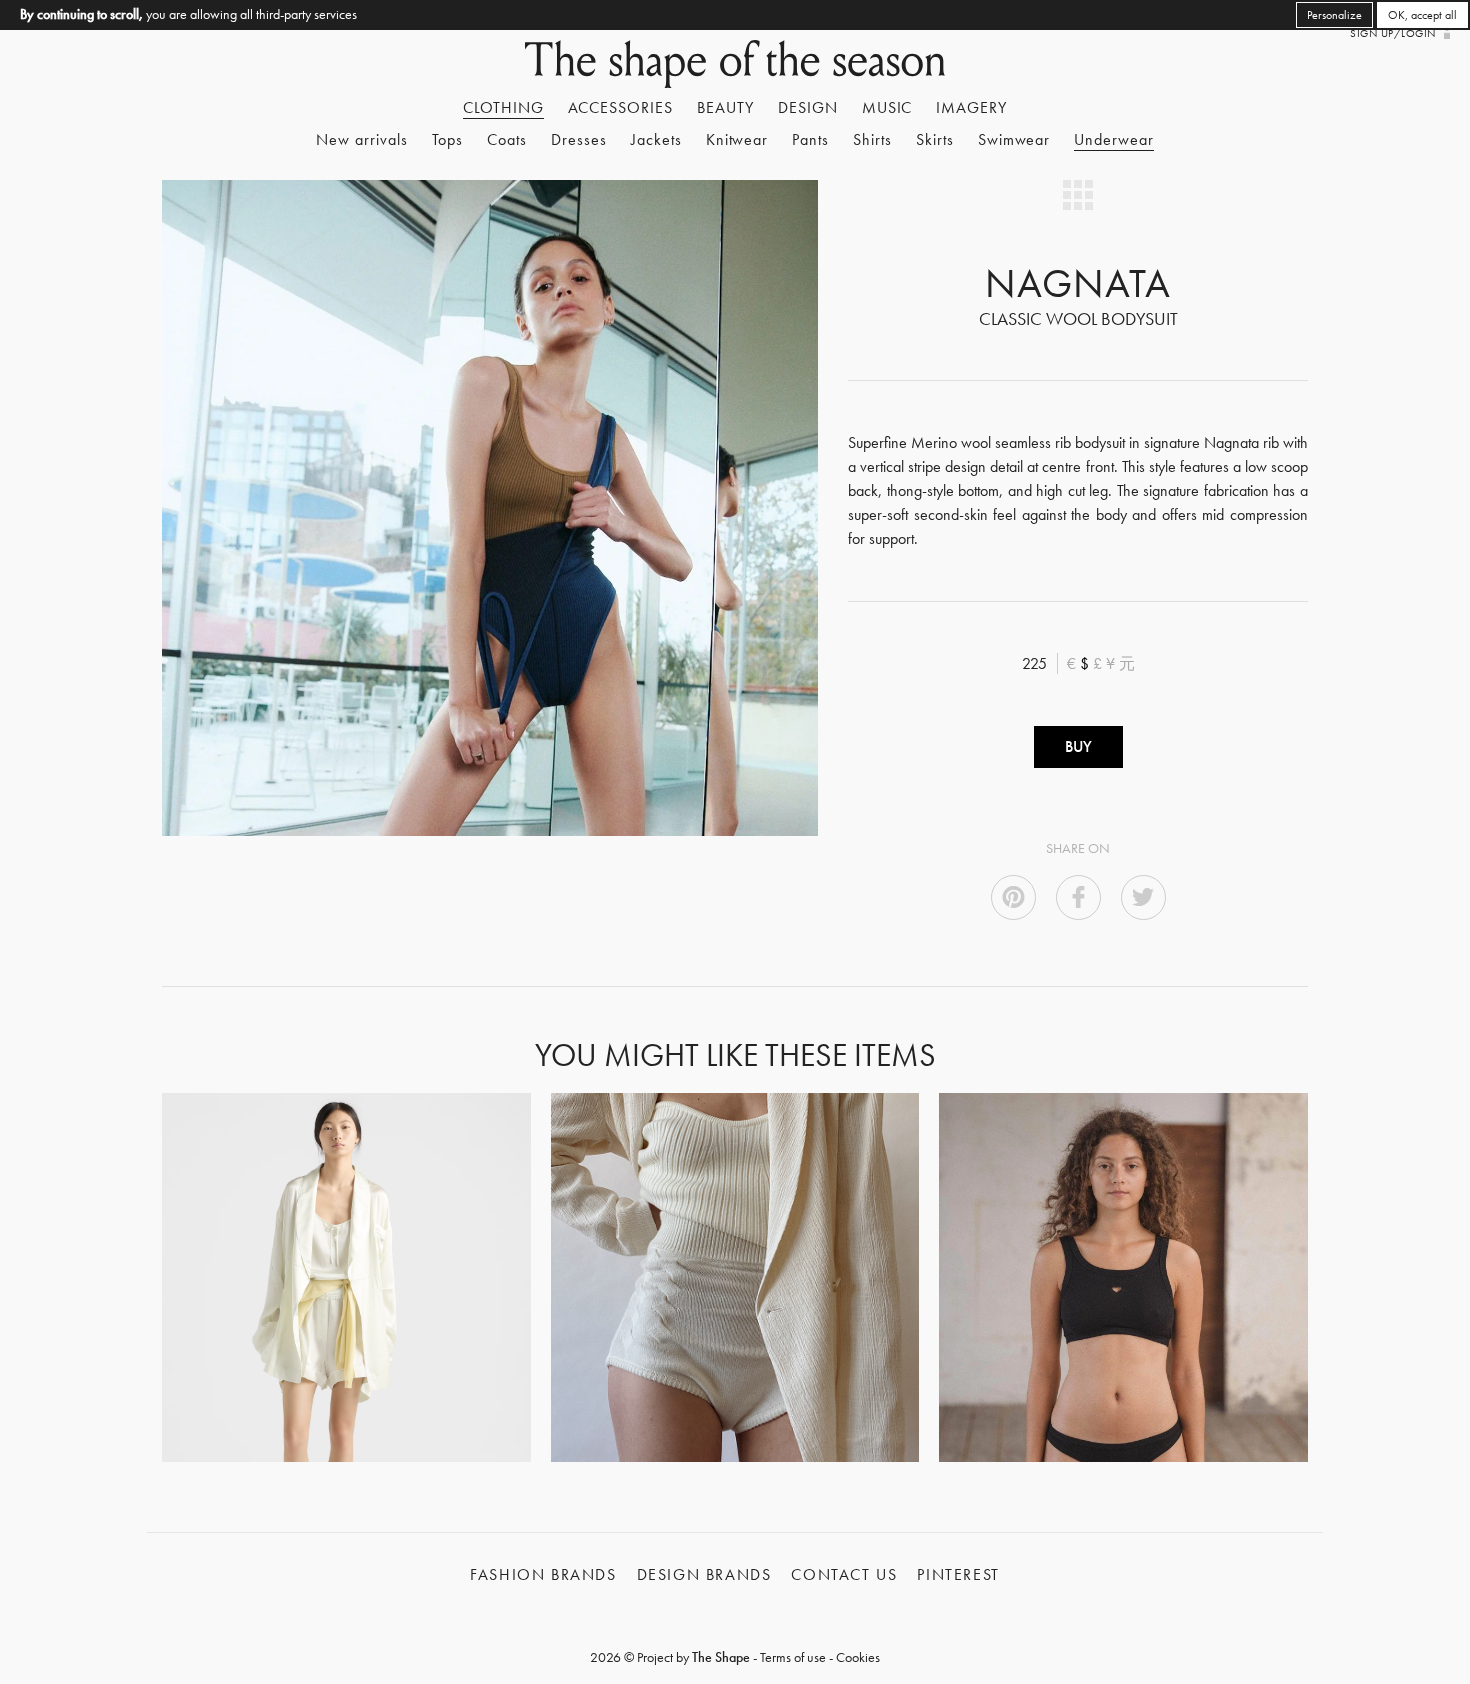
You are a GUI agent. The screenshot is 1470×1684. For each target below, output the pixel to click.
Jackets (656, 139)
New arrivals (362, 139)
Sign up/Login (1392, 33)
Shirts (872, 139)
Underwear (1114, 139)
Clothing (503, 107)
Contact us (844, 1574)
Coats (507, 139)
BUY (1078, 746)
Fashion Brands (543, 1574)
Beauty (725, 107)
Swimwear (1014, 139)
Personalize (1334, 15)
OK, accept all (1422, 15)
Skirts (935, 139)
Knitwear (737, 139)
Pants (810, 139)
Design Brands (704, 1574)
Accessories (621, 107)
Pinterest (958, 1574)
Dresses (579, 139)
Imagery (971, 107)
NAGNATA (1078, 283)
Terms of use (793, 1657)
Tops (448, 139)
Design (808, 107)
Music (887, 107)
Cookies (858, 1657)
